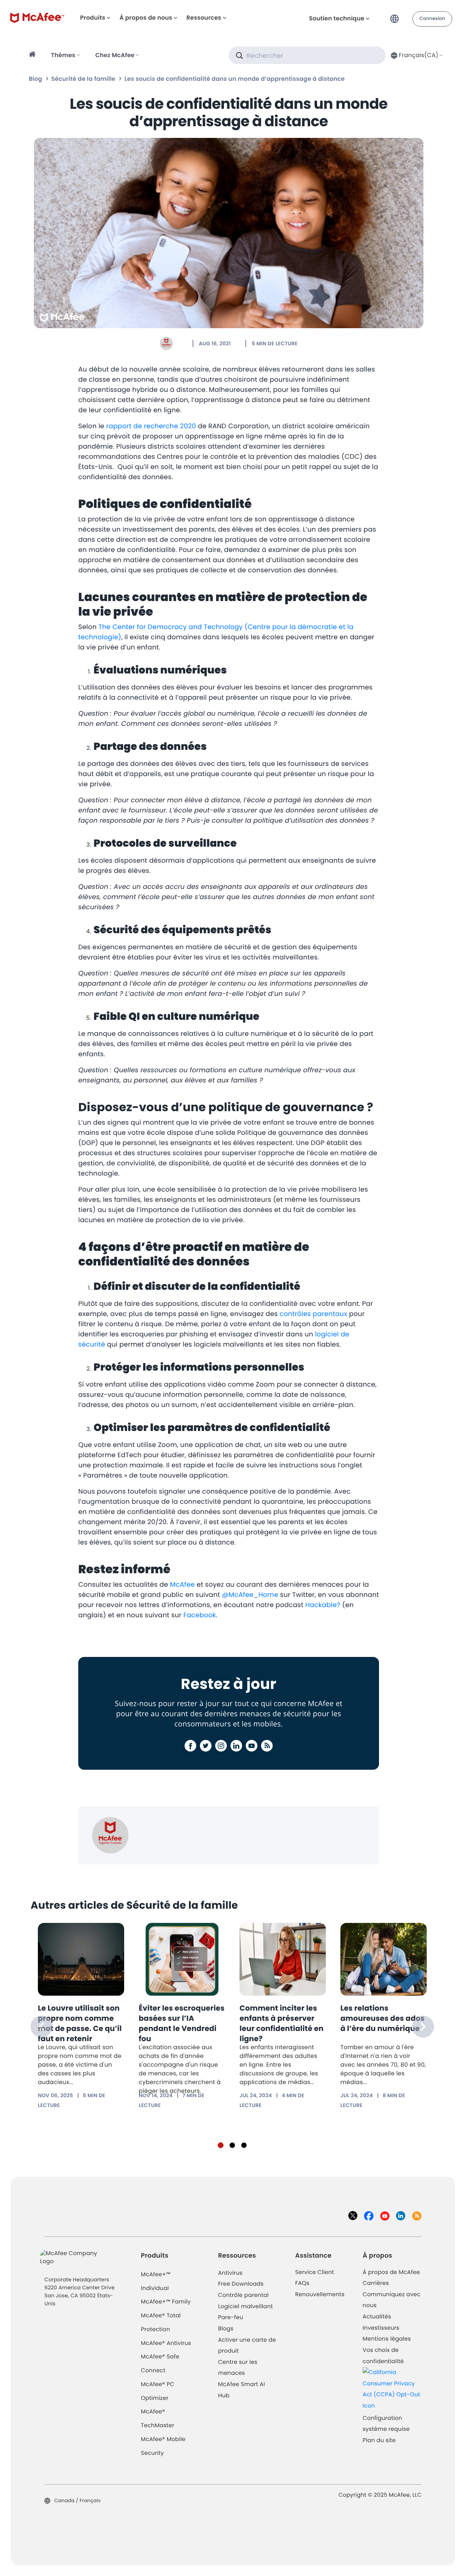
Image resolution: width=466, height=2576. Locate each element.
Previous (42, 2027)
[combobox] (416, 55)
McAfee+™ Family (166, 2302)
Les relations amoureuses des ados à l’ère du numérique (382, 2018)
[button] (396, 16)
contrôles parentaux (313, 1314)
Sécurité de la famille (83, 79)
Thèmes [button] (63, 55)
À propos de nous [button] (146, 18)
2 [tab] (232, 2145)
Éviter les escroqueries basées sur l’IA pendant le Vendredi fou (182, 2023)
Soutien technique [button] (337, 18)
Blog (35, 79)
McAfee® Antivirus (166, 2343)
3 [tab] (244, 2145)
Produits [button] (93, 18)
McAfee (182, 1585)
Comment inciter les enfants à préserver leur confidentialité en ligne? (282, 2023)
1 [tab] (221, 2145)
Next (423, 2027)
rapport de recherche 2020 (151, 426)
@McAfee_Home (251, 1595)
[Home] (33, 55)
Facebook (200, 1615)
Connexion (432, 19)
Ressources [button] (204, 18)
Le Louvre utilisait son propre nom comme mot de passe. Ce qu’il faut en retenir (80, 2023)
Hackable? (323, 1605)
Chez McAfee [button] (115, 55)
